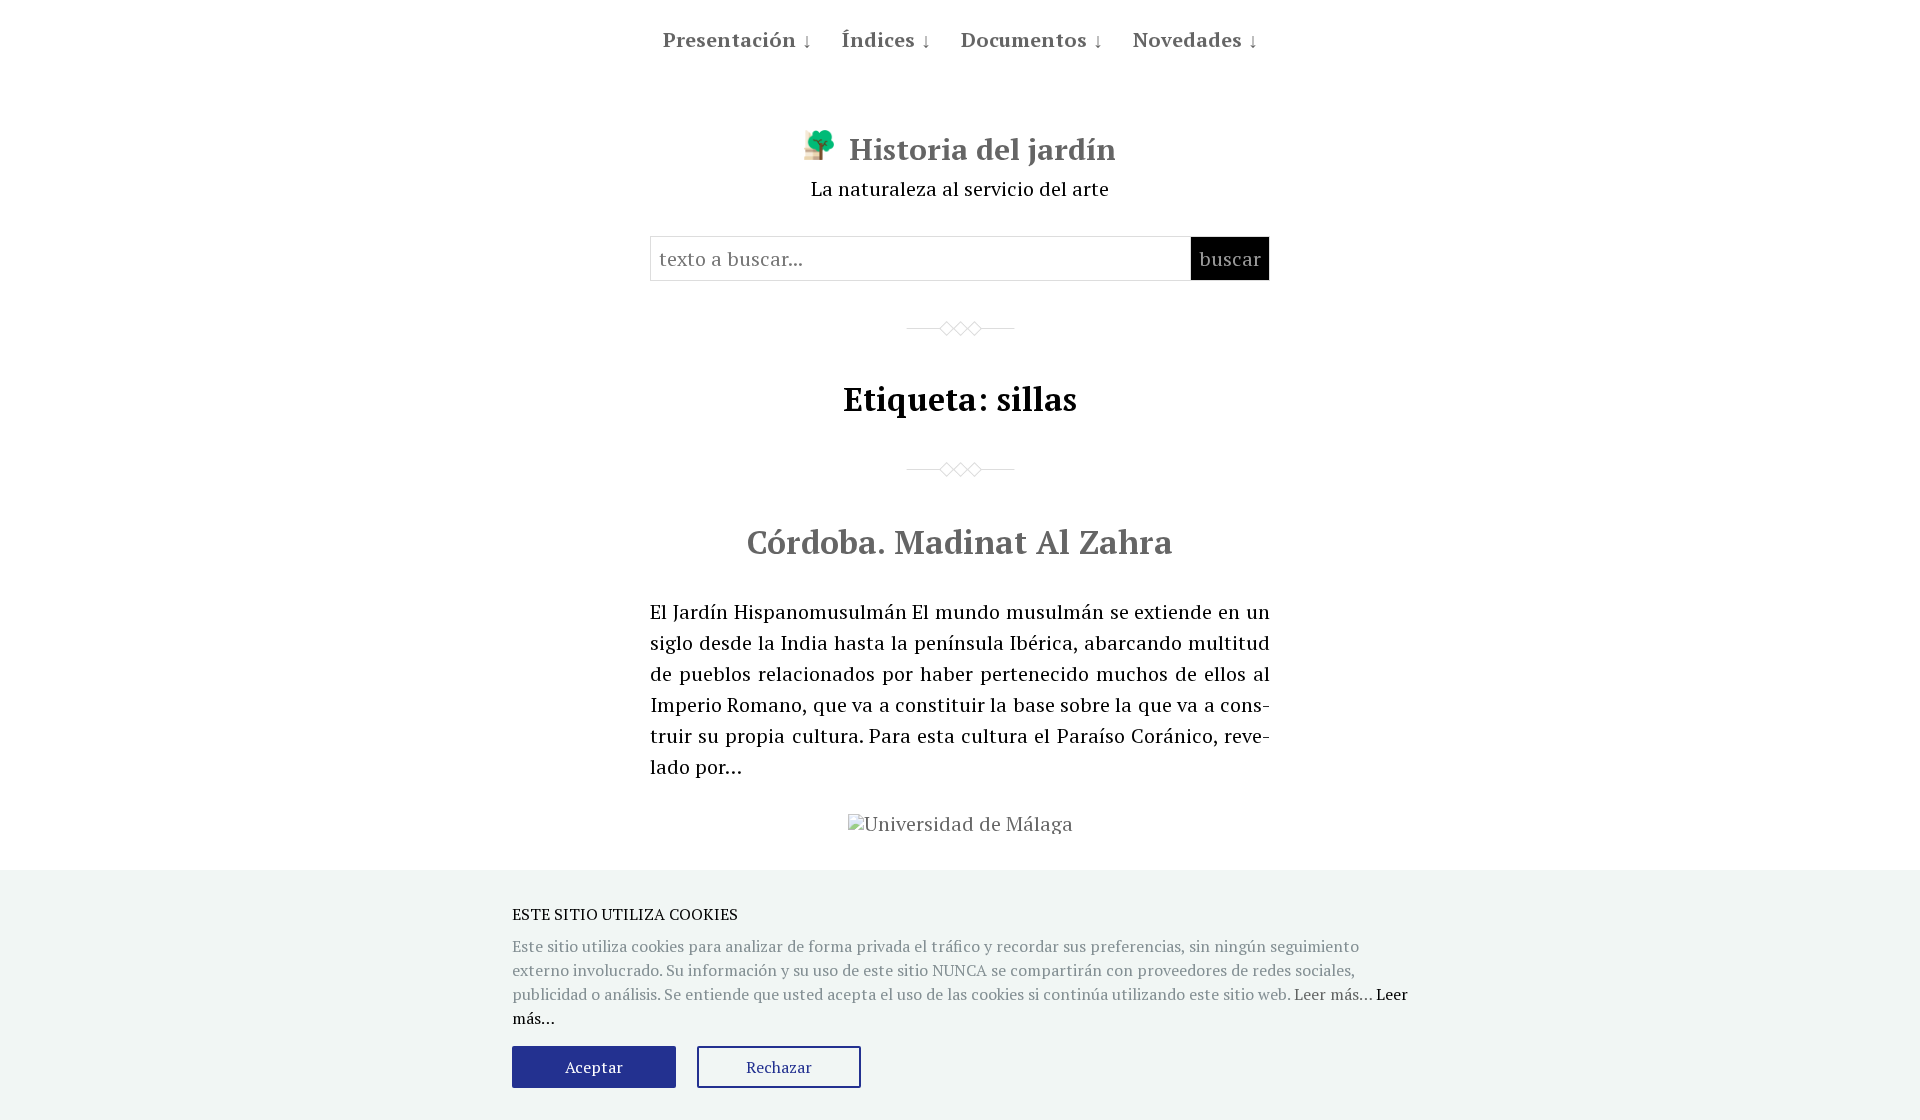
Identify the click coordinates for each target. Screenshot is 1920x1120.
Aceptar (594, 1067)
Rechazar (779, 1067)
